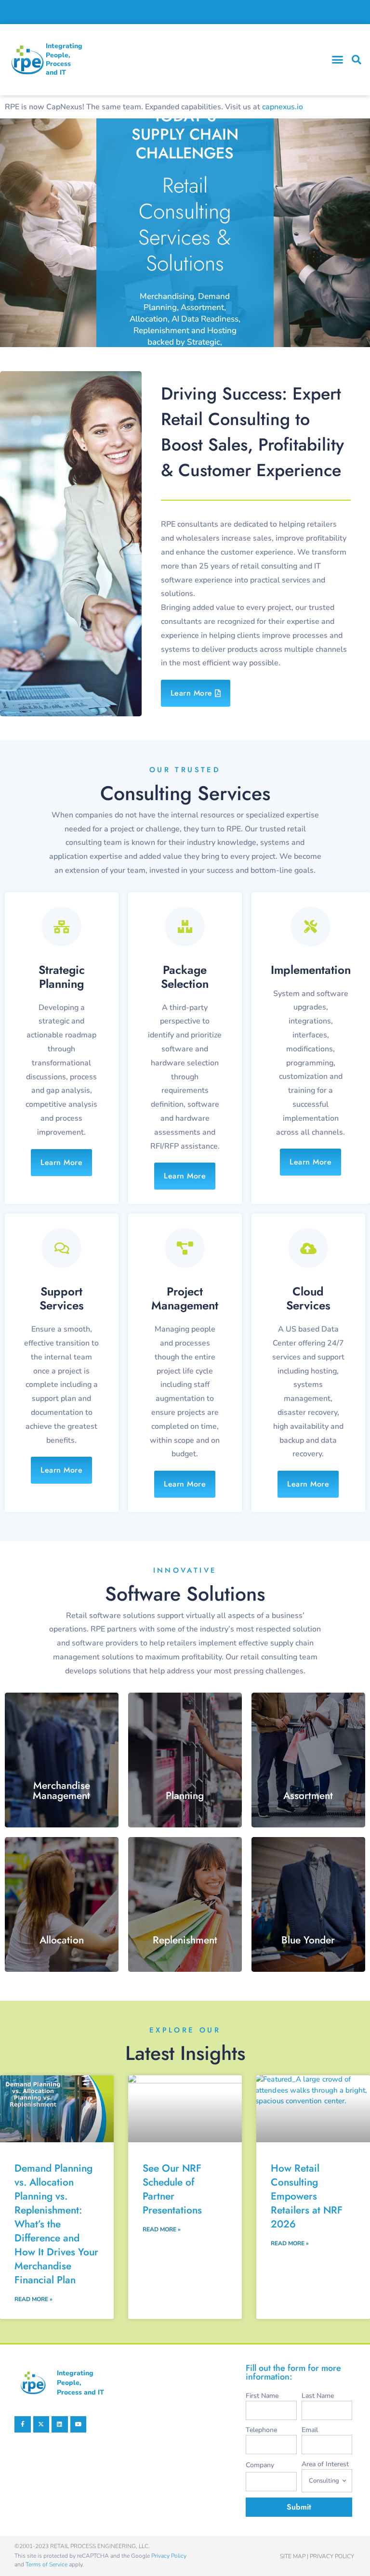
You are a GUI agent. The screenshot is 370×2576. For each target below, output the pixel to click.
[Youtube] (79, 2424)
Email (310, 2430)
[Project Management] (185, 1248)
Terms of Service (46, 2564)
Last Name (318, 2396)
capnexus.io (283, 107)
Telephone (261, 2430)
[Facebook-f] (23, 2424)
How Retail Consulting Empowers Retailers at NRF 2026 (307, 2196)
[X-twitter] (41, 2424)
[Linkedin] (60, 2424)
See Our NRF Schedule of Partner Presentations (172, 2189)
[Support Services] (61, 1248)
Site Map (293, 2556)
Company (260, 2465)
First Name (262, 2396)
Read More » (33, 2299)
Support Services (62, 1298)
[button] (338, 60)
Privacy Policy (169, 2556)
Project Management (185, 1298)
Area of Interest (325, 2464)
